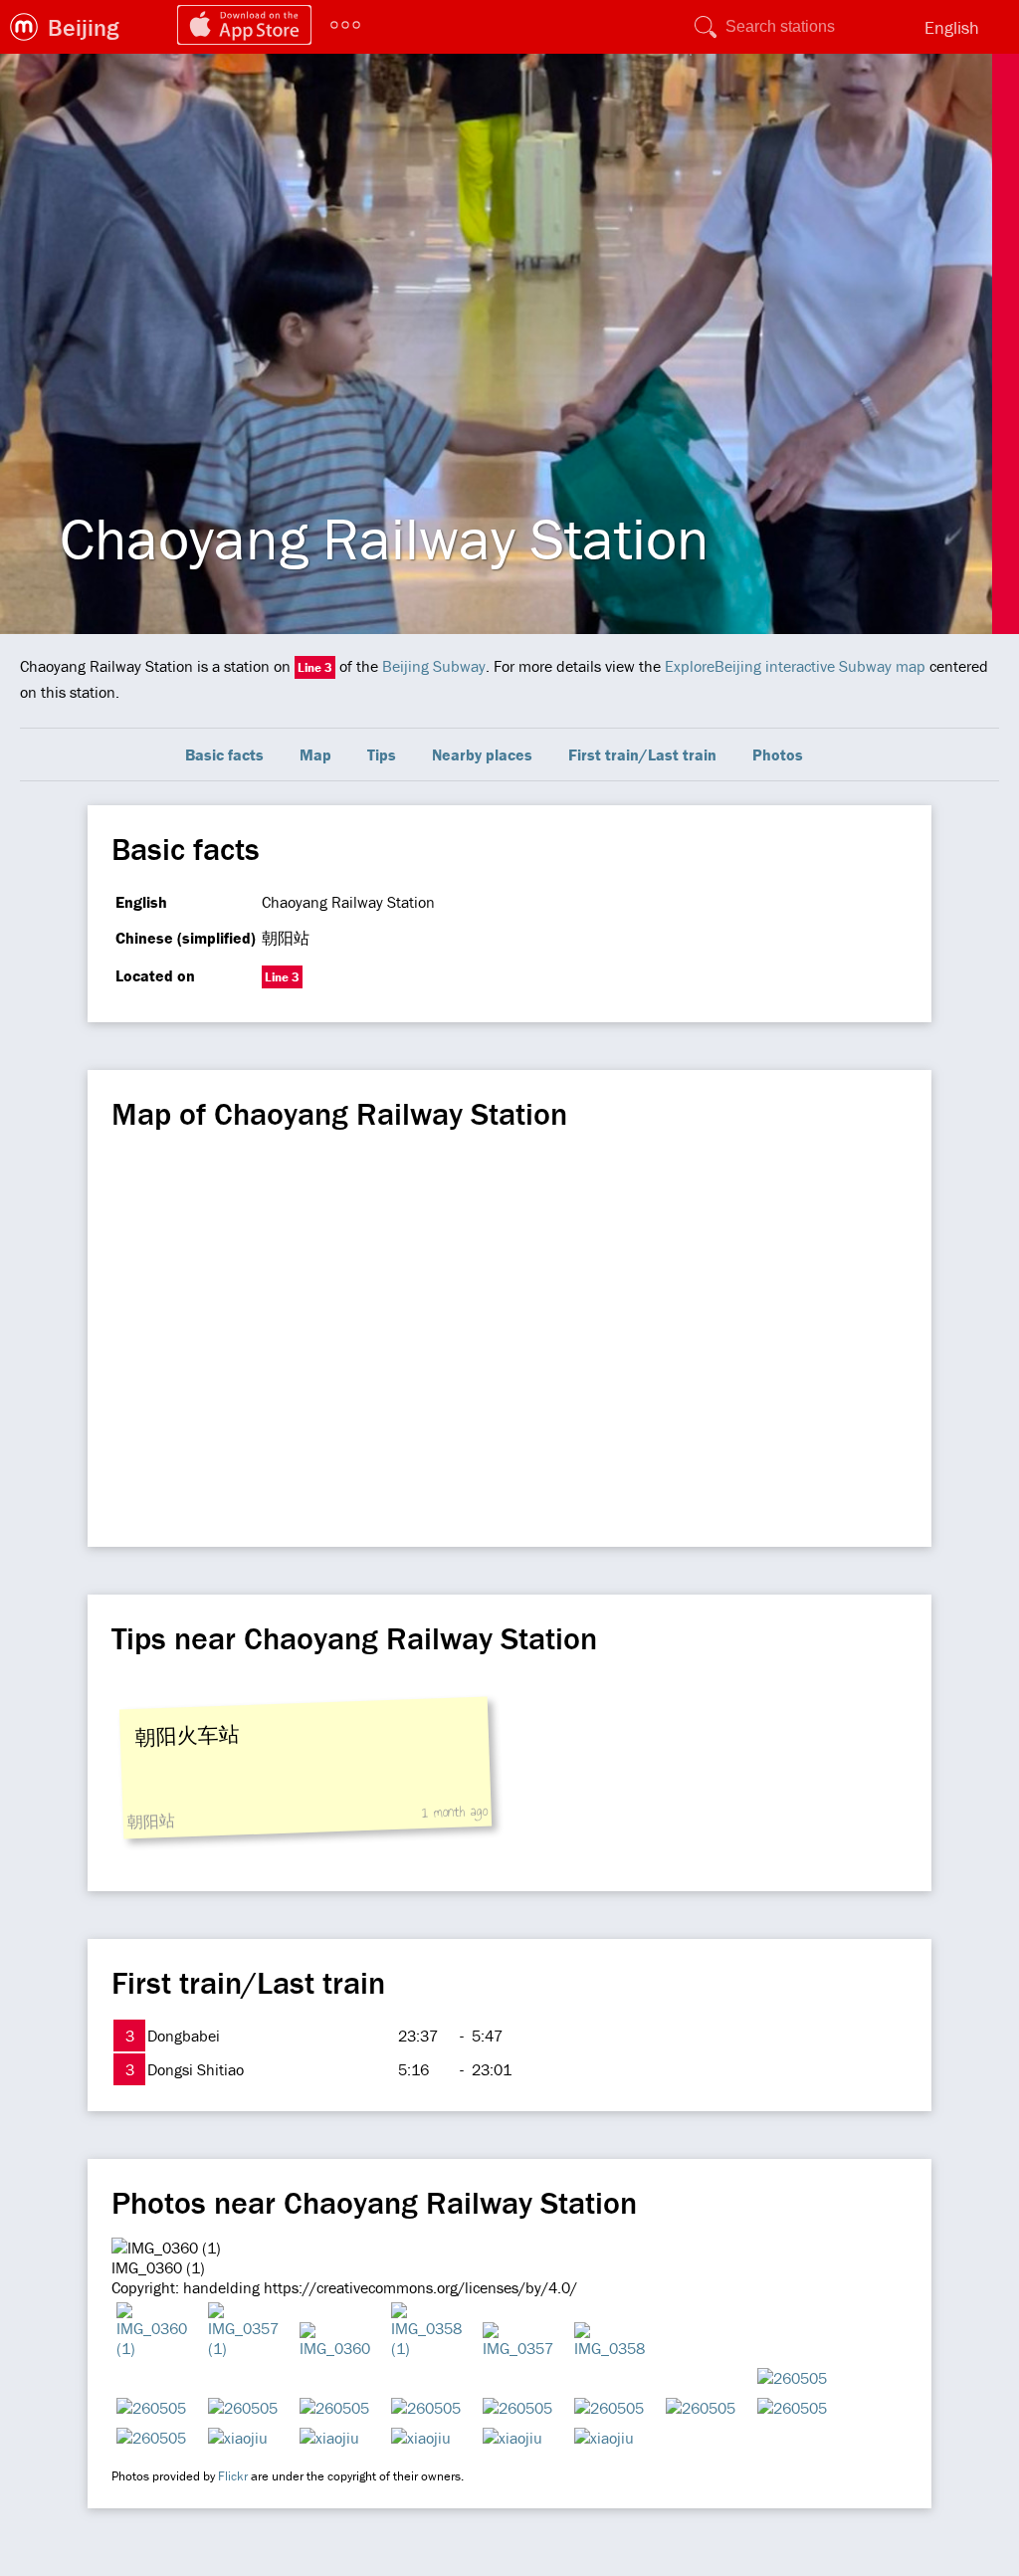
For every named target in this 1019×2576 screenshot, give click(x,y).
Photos (778, 754)
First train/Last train (642, 754)
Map (315, 754)
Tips (382, 754)
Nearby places (482, 754)
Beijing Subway (434, 666)
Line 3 (315, 667)
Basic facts (224, 754)
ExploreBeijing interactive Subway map (795, 666)
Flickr (233, 2476)
